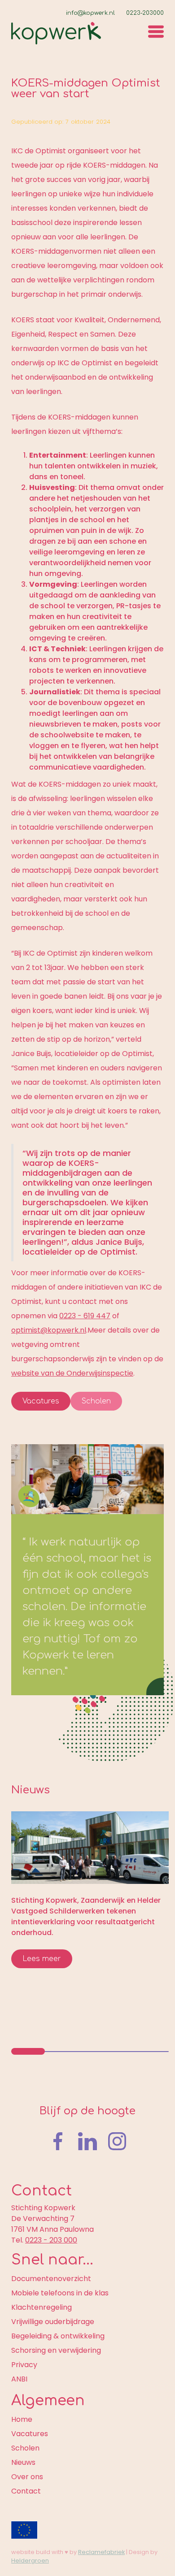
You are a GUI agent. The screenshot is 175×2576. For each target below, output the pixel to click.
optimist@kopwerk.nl (49, 1330)
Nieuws (23, 2462)
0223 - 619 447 (85, 1316)
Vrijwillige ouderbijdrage (53, 2322)
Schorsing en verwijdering (56, 2350)
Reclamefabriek (101, 2552)
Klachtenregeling (42, 2307)
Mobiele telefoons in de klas (60, 2293)
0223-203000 (145, 13)
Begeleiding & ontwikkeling (58, 2336)
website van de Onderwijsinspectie (72, 1373)
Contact (26, 2491)
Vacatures (41, 1401)
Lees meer (42, 1959)
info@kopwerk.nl (90, 13)
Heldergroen (30, 2561)
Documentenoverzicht (51, 2279)
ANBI (19, 2379)
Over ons (27, 2477)
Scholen (96, 1401)
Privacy (24, 2365)
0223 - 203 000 (51, 2240)
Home (22, 2419)
